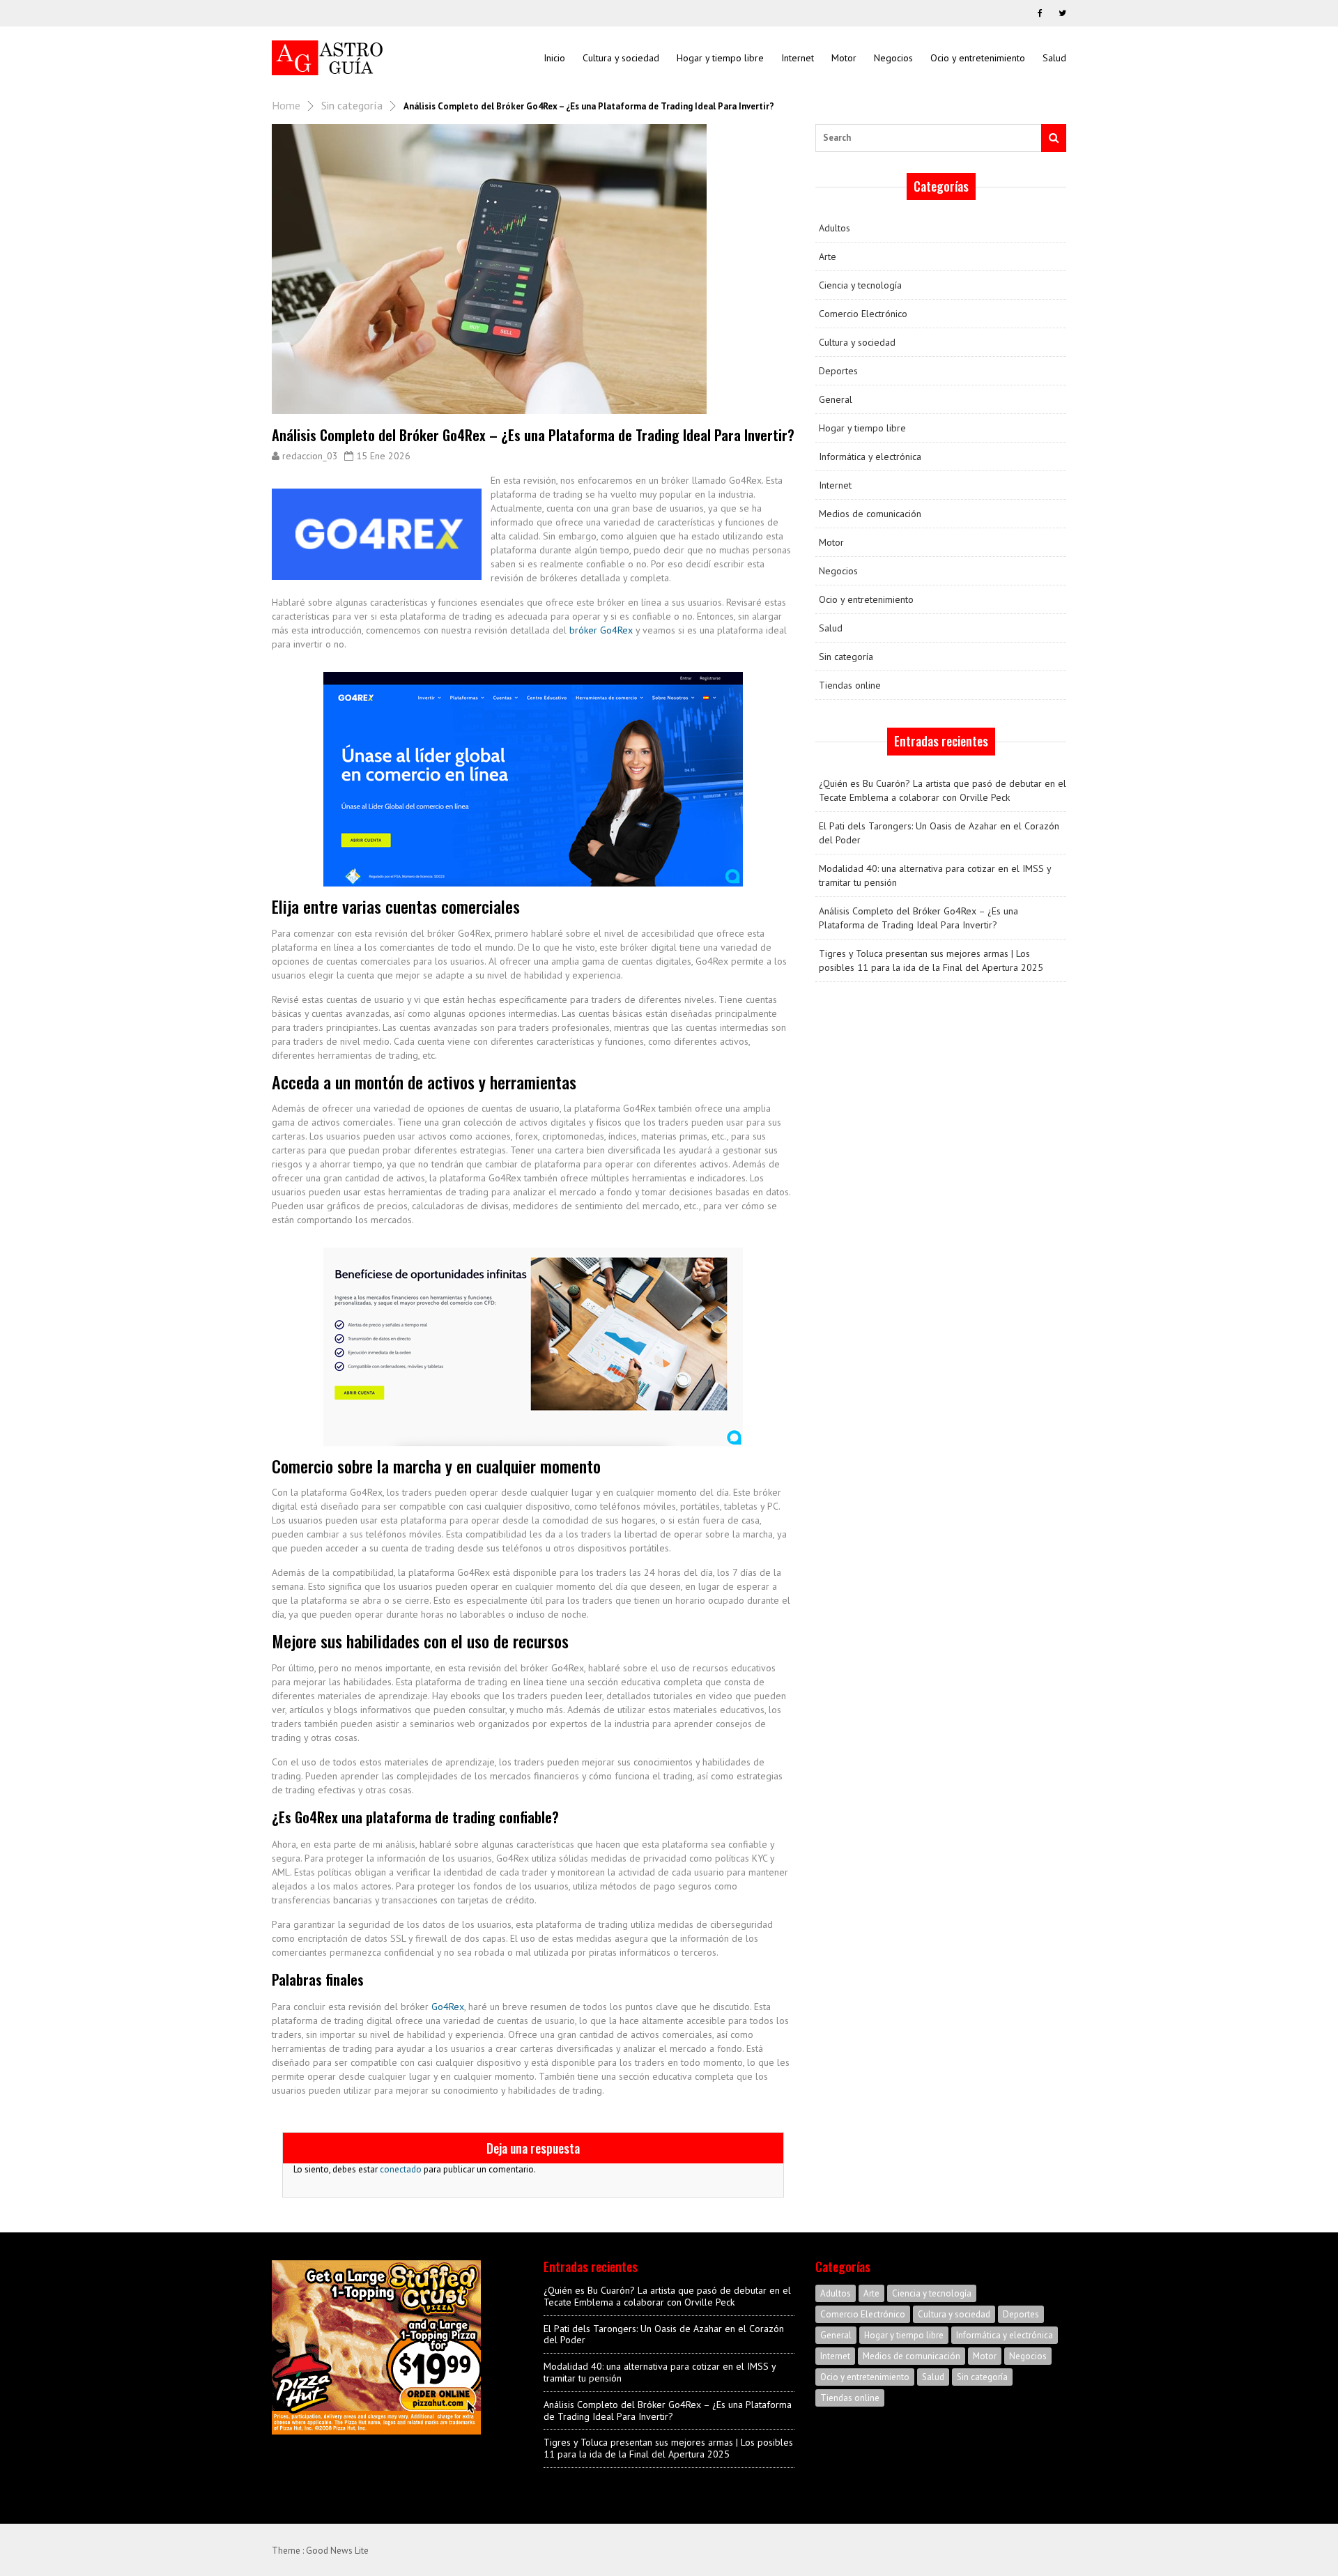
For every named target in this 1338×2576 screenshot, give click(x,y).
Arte (828, 256)
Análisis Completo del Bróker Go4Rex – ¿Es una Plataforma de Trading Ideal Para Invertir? (918, 918)
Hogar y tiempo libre (720, 58)
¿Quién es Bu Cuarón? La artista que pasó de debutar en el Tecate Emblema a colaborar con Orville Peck (943, 790)
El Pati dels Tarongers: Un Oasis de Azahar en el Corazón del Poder (939, 833)
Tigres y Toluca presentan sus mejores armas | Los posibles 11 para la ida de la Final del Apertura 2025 (931, 960)
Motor (844, 58)
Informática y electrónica (870, 457)
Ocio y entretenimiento (978, 58)
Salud (1054, 58)
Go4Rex (448, 2007)
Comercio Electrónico (863, 314)
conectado (401, 2169)
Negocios (893, 58)
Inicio (554, 58)
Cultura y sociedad (621, 58)
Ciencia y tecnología (860, 285)
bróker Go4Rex (601, 630)
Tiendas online (850, 685)
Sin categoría (352, 105)
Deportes (838, 371)
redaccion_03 (310, 456)
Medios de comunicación (870, 514)
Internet (798, 58)
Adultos (835, 228)
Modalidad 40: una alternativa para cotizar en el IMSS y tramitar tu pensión (935, 875)
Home (286, 105)
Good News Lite (337, 2551)
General (836, 399)
